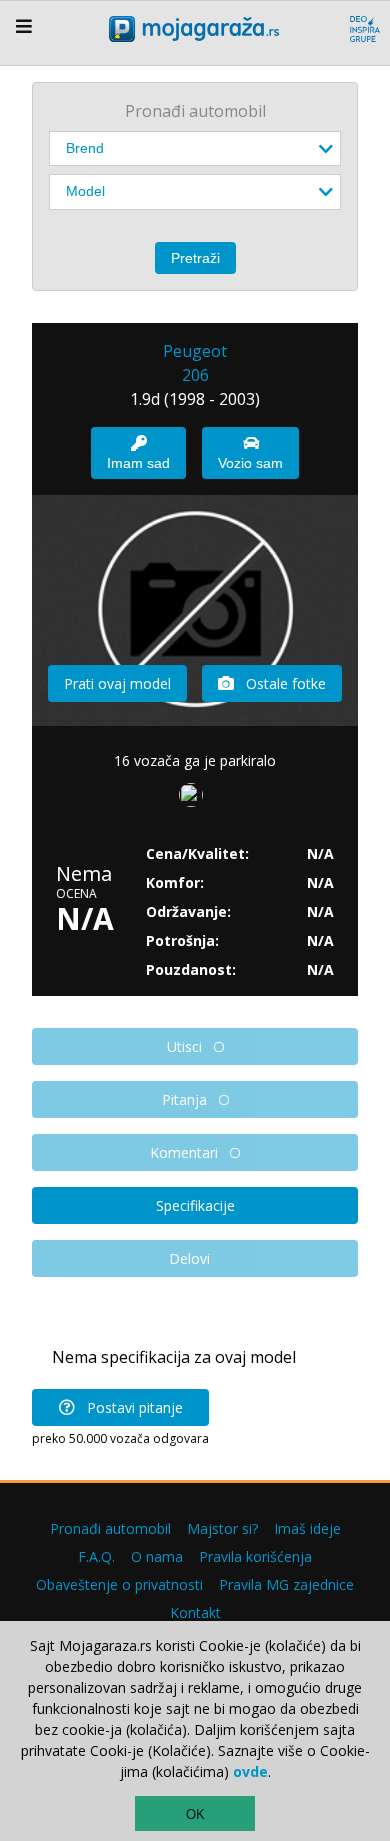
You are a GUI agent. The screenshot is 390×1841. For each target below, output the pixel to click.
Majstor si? (222, 1528)
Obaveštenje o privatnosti (119, 1584)
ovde (250, 1771)
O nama (157, 1556)
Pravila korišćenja (255, 1556)
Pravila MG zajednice (286, 1584)
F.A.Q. (96, 1556)
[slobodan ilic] (195, 799)
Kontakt (195, 1612)
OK (195, 1814)
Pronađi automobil (110, 1528)
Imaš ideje (307, 1528)
